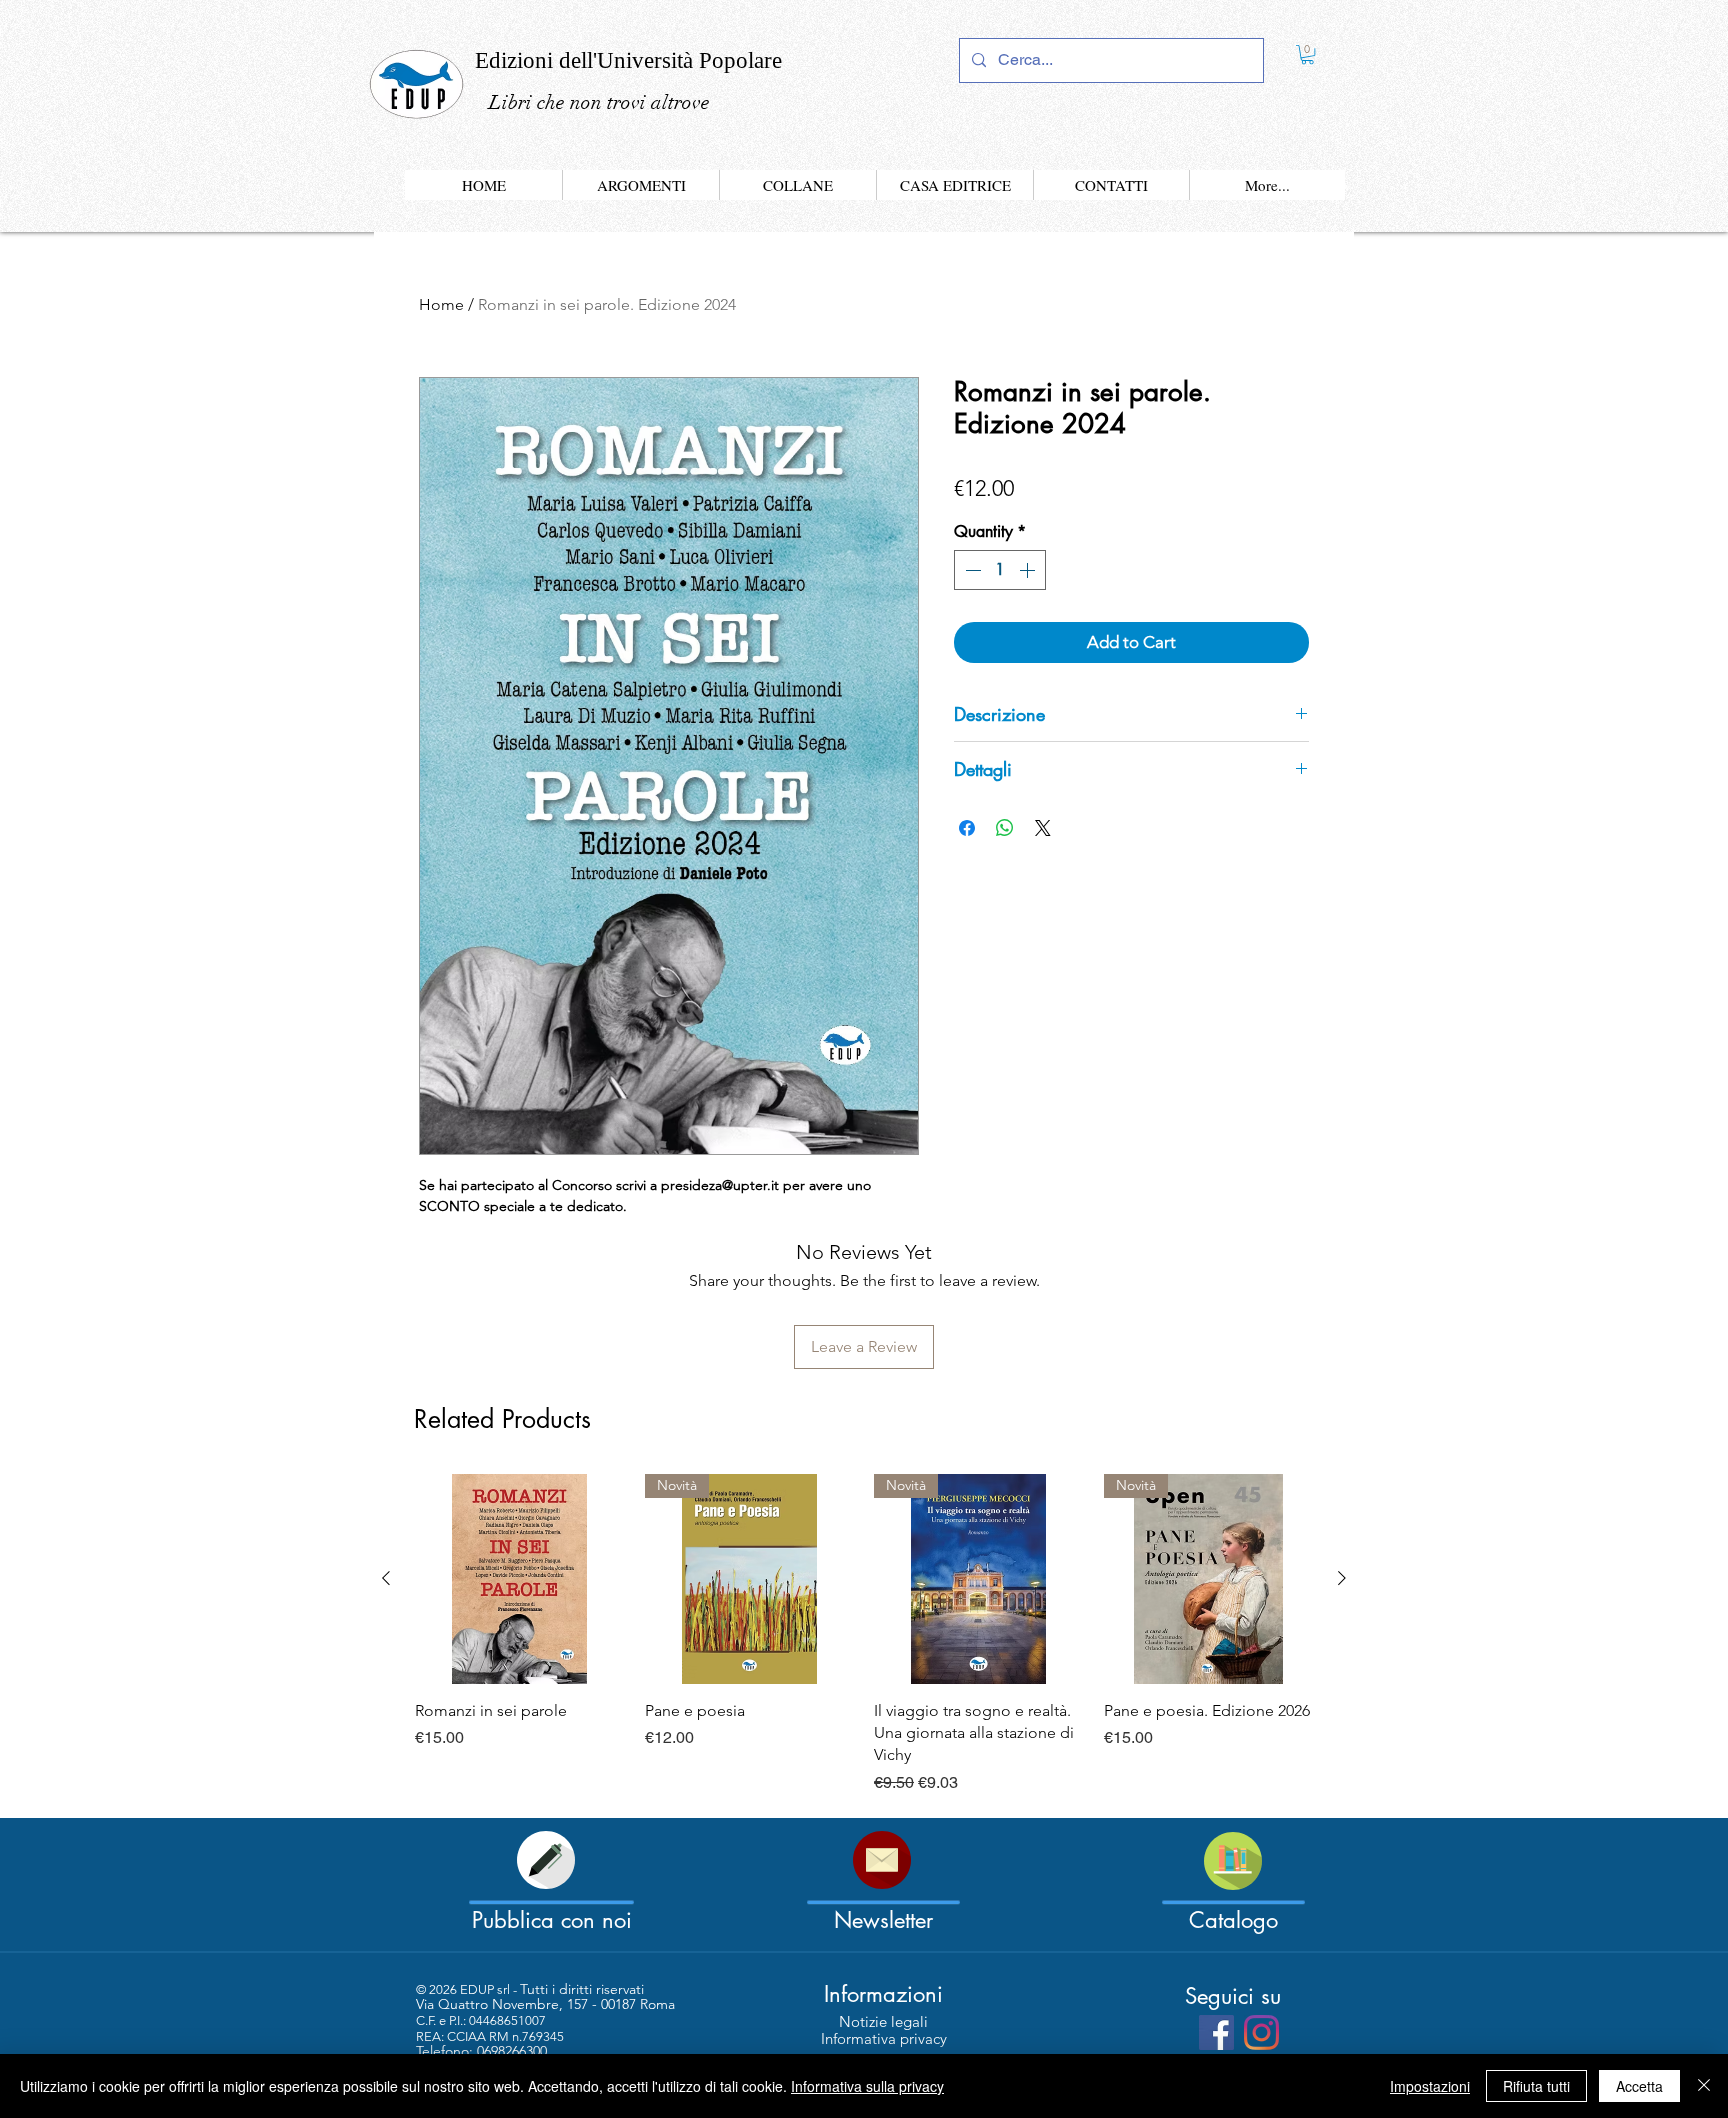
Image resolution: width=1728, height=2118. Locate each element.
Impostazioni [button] (1430, 2086)
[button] (1119, 839)
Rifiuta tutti (1536, 2086)
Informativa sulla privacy (867, 2086)
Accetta (1639, 2086)
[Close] (1704, 2086)
